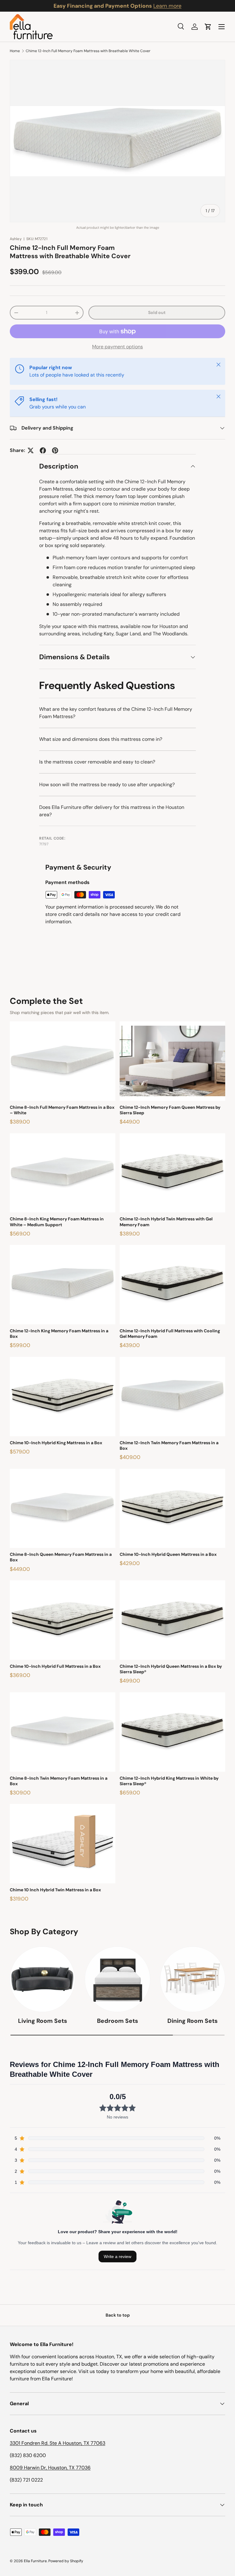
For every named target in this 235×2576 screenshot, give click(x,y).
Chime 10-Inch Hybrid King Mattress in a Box (56, 1443)
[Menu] (222, 27)
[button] (208, 27)
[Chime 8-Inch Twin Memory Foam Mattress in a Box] (63, 1732)
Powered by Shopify (66, 2561)
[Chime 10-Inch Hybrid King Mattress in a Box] (63, 1397)
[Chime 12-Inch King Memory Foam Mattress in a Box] (63, 1285)
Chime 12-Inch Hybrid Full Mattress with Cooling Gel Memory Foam (170, 1334)
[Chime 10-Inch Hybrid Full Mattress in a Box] (63, 1620)
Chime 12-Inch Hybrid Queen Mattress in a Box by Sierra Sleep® (171, 1669)
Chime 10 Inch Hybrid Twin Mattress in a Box (55, 1890)
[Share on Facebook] (43, 450)
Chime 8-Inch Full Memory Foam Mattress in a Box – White (62, 1110)
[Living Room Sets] (42, 1979)
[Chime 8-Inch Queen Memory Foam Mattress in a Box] (63, 1508)
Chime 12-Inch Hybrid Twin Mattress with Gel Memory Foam (166, 1222)
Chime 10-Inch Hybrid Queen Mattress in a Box (168, 1554)
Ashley (16, 239)
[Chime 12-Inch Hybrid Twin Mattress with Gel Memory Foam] (172, 1173)
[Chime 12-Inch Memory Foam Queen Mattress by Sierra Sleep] (172, 1061)
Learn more (167, 6)
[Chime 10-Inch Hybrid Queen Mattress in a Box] (172, 1508)
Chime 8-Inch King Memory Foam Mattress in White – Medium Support (57, 1222)
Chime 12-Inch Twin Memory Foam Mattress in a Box (169, 1445)
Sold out (157, 312)
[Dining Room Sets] (193, 1979)
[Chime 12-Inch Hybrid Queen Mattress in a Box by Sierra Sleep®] (172, 1620)
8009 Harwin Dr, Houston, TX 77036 (50, 2468)
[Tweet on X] (31, 450)
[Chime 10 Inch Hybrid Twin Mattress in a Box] (63, 1844)
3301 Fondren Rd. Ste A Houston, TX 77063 (58, 2443)
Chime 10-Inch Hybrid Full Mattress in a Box (55, 1666)
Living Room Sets (43, 2021)
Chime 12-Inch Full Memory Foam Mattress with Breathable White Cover (88, 51)
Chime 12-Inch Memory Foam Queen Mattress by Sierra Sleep (170, 1110)
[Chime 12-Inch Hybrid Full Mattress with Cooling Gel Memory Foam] (172, 1285)
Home (15, 51)
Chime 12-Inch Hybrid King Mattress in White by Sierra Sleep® (169, 1781)
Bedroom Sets (117, 2021)
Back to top (118, 2315)
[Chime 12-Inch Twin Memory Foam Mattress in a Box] (172, 1397)
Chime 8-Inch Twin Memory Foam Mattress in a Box (59, 1781)
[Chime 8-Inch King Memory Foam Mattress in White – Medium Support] (63, 1173)
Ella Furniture (35, 2561)
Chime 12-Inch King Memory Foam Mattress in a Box (59, 1334)
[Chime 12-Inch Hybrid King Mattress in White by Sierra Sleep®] (172, 1732)
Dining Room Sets (192, 2021)
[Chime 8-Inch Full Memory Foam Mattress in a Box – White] (63, 1061)
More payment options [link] (117, 347)
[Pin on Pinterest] (55, 450)
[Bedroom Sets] (117, 1979)
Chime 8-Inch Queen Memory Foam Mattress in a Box (61, 1557)
